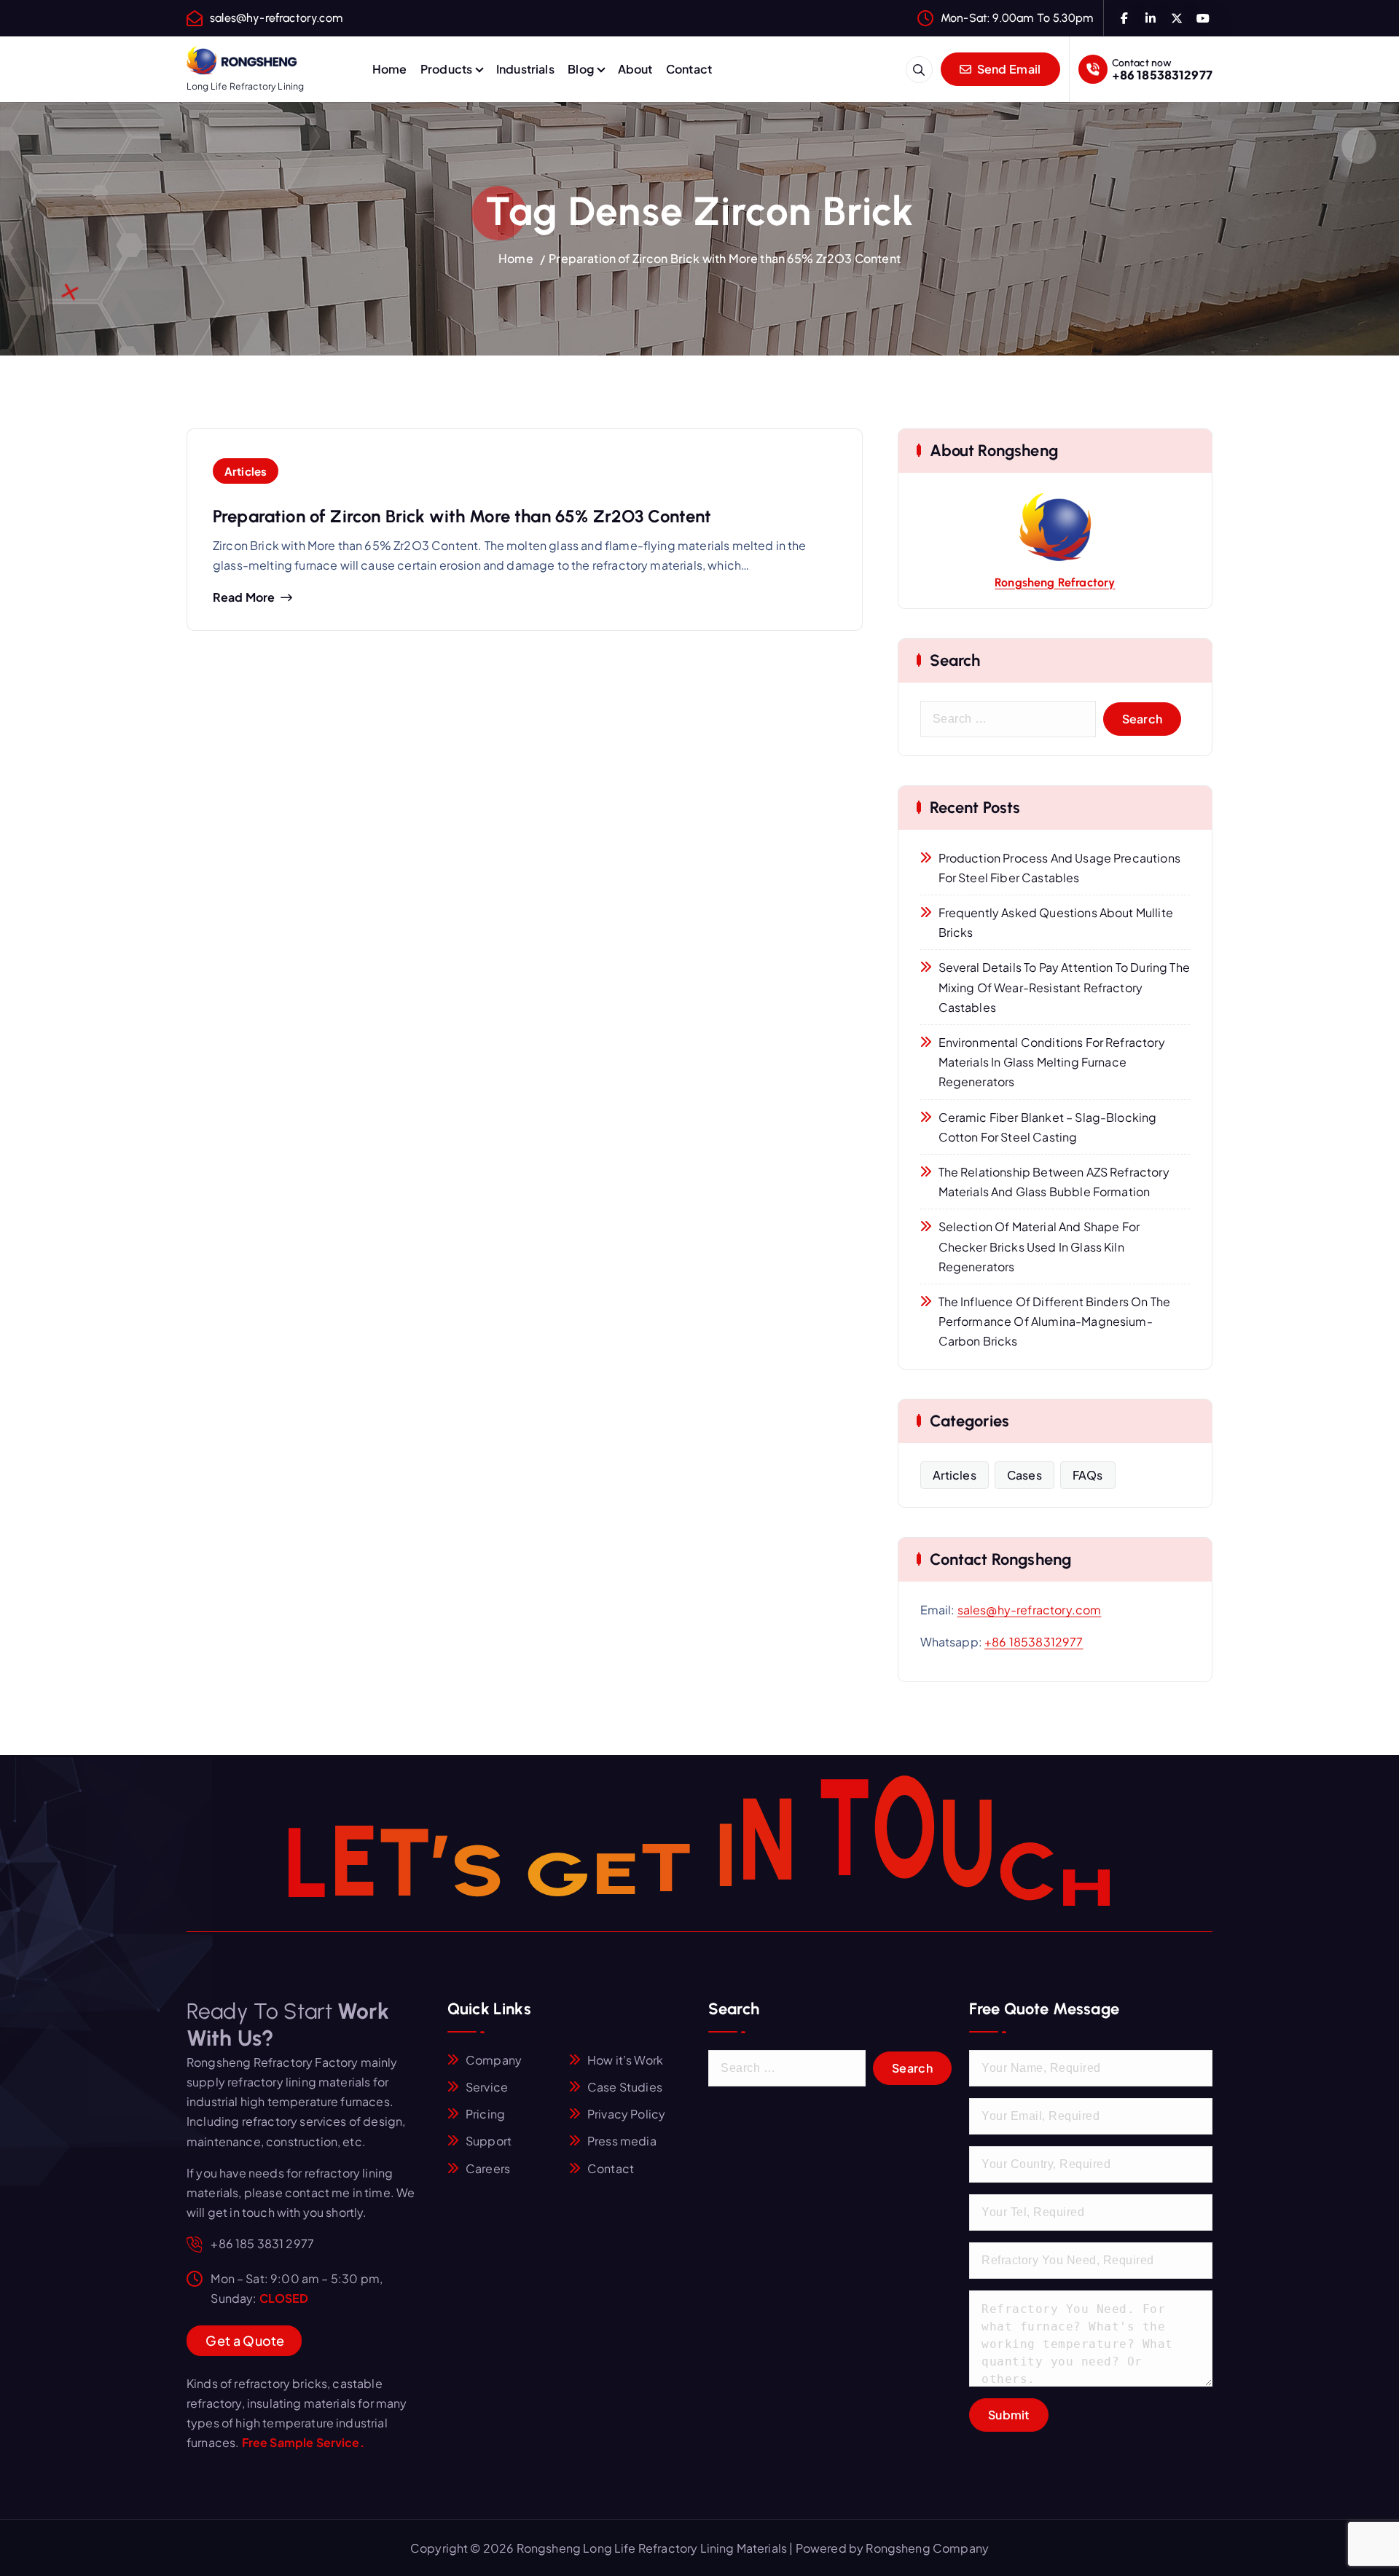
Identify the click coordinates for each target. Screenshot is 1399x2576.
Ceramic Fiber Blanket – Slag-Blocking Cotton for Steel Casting (1048, 1127)
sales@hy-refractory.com (276, 18)
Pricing (485, 2114)
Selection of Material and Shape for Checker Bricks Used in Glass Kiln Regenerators (1039, 1246)
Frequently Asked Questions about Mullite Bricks (1056, 922)
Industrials (525, 69)
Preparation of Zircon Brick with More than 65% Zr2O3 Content (725, 258)
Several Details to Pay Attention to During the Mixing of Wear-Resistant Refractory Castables (1064, 987)
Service (487, 2087)
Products (446, 69)
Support (489, 2141)
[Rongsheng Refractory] (1055, 527)
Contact (689, 69)
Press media (622, 2141)
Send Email (1007, 69)
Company (494, 2060)
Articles (246, 471)
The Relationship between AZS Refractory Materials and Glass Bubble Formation (1054, 1182)
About (635, 69)
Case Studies (625, 2087)
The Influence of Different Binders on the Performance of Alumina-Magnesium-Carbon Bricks (1055, 1321)
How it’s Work (625, 2060)
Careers (488, 2168)
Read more (244, 597)
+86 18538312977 (1162, 75)
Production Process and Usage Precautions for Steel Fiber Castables (1059, 868)
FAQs (1088, 1475)
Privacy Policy (626, 2114)
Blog (581, 69)
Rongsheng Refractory (1055, 582)
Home (390, 69)
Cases (1024, 1475)
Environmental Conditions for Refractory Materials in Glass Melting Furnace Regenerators (1052, 1062)
